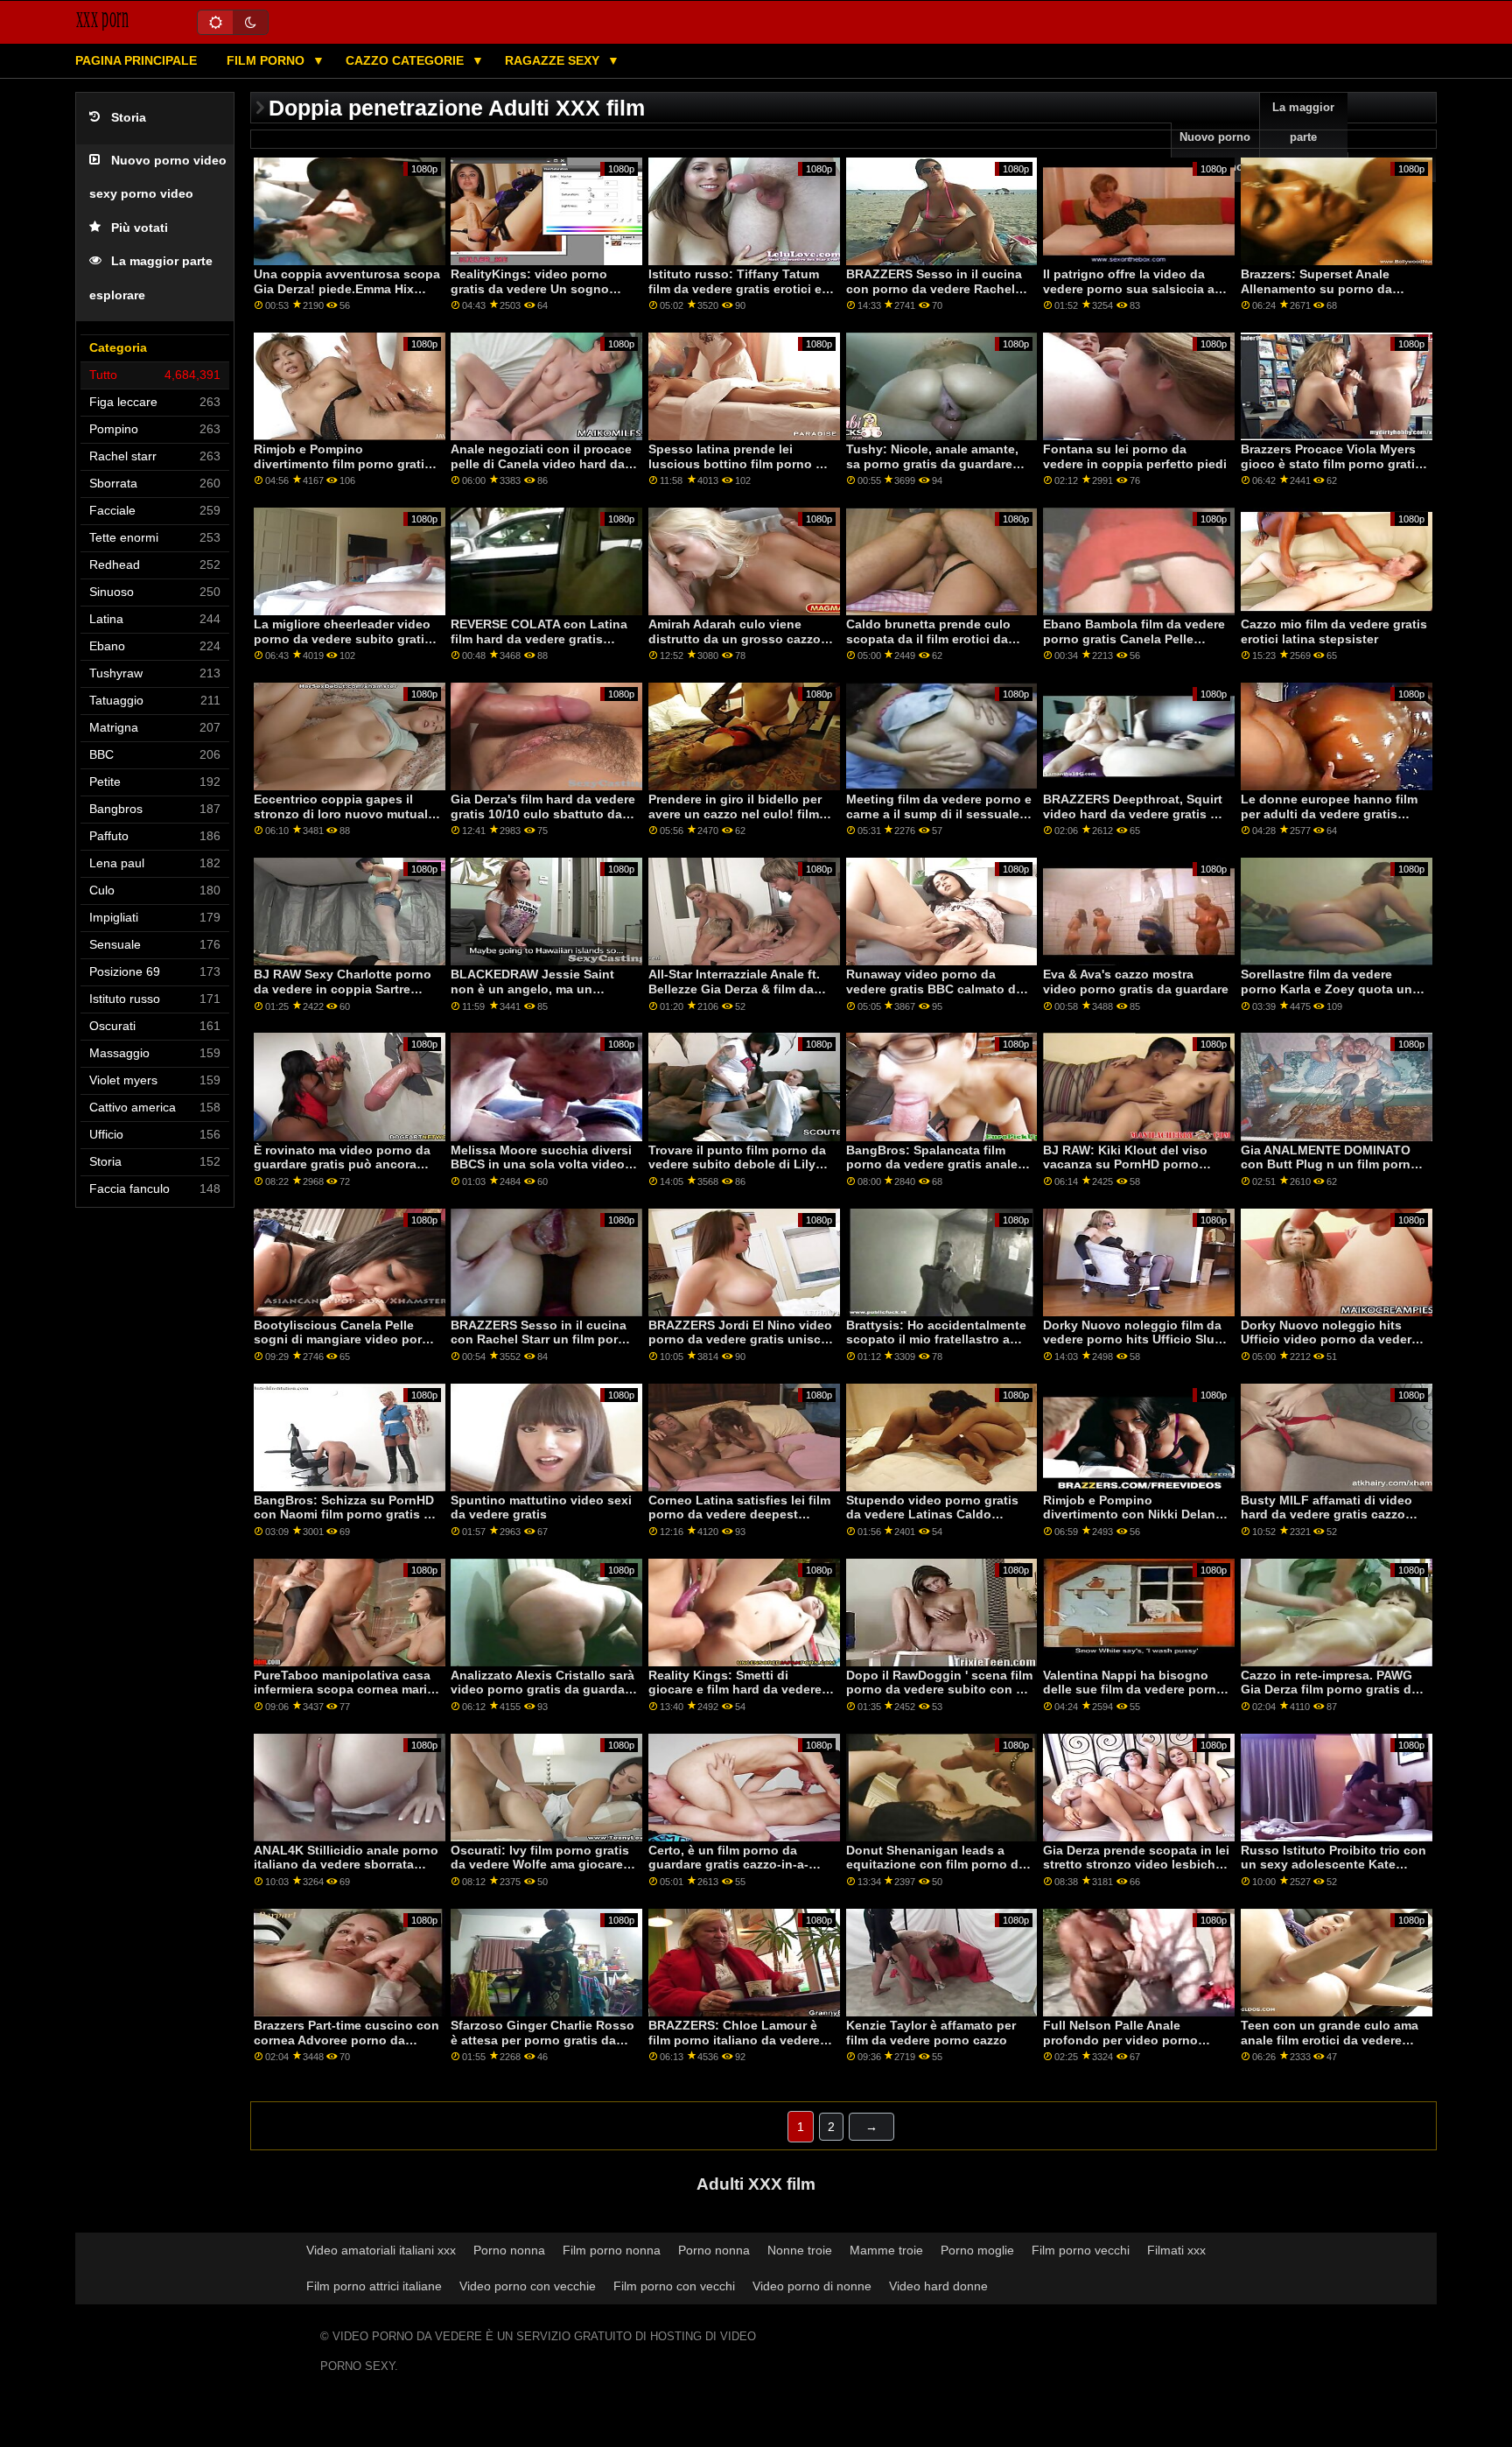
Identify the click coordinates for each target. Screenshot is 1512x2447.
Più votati (140, 228)
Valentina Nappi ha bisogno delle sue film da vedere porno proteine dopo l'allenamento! (1134, 1690)
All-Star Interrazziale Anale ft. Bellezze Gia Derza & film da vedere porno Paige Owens (734, 989)
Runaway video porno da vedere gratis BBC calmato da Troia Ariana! (934, 989)
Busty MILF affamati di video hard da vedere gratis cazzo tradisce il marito (1326, 1514)
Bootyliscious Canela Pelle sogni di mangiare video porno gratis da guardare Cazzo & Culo (346, 1347)
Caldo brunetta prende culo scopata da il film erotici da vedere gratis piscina (928, 638)
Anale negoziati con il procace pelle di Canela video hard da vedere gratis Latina (541, 463)
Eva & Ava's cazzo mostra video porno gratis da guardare (1136, 982)
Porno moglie (977, 2250)
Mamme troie (886, 2250)
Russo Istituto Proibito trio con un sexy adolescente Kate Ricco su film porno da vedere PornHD (1333, 1872)
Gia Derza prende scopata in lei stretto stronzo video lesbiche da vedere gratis (1136, 1865)
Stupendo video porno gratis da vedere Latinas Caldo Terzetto (932, 1514)
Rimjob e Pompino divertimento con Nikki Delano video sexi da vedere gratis (1133, 1514)
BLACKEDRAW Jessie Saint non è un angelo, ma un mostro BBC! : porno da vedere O (543, 996)
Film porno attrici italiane (374, 2286)
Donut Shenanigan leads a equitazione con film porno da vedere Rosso (936, 1865)
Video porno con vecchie (528, 2286)
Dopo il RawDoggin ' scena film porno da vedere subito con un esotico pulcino (939, 1690)
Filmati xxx (1176, 2250)
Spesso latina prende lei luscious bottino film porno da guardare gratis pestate (739, 463)
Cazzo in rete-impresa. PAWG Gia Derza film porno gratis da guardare (1330, 1690)
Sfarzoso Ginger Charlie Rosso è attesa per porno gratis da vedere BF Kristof (542, 2040)
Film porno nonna (612, 2250)
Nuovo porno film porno (1215, 152)
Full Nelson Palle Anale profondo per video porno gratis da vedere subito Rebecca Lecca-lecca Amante (1130, 2047)
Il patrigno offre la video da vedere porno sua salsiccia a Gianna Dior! (1129, 288)
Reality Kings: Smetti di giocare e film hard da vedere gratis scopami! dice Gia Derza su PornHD (739, 1697)
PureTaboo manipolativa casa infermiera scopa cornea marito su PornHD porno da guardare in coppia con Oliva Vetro (346, 1697)
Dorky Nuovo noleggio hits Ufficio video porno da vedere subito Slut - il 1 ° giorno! (1330, 1339)
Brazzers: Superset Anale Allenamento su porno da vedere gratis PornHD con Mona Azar (1317, 296)
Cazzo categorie (406, 60)
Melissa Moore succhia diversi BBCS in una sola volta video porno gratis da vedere (541, 1164)
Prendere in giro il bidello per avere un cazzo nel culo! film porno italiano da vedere (735, 813)
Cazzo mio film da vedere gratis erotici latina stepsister (1334, 631)
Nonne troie (800, 2250)
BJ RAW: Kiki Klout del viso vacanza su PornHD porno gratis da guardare (1125, 1164)
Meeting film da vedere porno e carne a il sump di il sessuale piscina (939, 813)
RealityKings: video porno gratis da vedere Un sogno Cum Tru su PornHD (530, 288)
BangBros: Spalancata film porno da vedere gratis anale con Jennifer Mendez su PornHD (932, 1172)
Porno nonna (509, 2250)
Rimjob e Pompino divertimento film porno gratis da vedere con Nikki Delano (343, 463)
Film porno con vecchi (674, 2286)
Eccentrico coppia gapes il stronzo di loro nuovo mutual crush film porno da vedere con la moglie (341, 821)
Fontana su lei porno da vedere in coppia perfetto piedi (1135, 456)
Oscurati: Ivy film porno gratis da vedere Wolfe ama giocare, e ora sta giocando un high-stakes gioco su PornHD (544, 1872)
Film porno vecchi (1081, 2250)
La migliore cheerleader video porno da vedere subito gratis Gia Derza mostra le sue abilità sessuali (344, 646)
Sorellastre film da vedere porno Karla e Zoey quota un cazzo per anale (1326, 989)
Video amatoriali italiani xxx (381, 2250)
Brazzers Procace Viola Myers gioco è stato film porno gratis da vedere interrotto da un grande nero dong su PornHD (1331, 471)
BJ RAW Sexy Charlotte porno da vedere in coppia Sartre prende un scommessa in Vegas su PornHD (343, 996)
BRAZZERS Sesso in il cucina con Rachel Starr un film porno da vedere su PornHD (542, 1339)
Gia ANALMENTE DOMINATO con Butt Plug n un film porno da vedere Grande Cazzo (1330, 1164)
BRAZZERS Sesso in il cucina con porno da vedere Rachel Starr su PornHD (934, 288)
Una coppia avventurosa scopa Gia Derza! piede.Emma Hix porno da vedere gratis (347, 288)
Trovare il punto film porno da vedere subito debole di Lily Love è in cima (737, 1164)
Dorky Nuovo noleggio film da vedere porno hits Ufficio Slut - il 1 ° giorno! (1135, 1339)
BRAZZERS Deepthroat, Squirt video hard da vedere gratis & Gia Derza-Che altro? (1133, 813)
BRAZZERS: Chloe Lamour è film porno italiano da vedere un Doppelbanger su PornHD (734, 2040)
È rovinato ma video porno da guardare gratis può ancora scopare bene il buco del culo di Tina (343, 1172)
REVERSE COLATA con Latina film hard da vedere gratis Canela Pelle (539, 638)
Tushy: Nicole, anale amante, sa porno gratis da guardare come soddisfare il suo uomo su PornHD (933, 471)
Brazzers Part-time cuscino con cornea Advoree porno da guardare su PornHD (346, 2040)
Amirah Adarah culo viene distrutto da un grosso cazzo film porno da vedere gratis (735, 638)
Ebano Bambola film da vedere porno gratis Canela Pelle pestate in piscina (1134, 638)
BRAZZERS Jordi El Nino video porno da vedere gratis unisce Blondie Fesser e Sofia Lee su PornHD (740, 1347)
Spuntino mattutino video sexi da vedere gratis (541, 1507)
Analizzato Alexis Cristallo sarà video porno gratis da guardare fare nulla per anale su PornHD (543, 1690)
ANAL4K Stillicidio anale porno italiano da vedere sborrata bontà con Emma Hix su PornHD (346, 1872)
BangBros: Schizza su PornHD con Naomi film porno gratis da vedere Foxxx (346, 1514)
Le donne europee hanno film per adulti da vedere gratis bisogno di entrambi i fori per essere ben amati (1329, 821)
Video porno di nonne (812, 2286)
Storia (129, 118)
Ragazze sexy (554, 60)
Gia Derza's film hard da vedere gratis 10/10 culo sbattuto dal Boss (543, 813)
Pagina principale (136, 60)
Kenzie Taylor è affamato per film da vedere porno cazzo (931, 2033)
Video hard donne (938, 2286)
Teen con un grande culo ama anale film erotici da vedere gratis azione (1330, 2040)
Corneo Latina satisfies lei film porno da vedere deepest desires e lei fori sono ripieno (739, 1514)
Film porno (267, 60)
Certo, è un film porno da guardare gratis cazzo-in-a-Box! (728, 1865)
